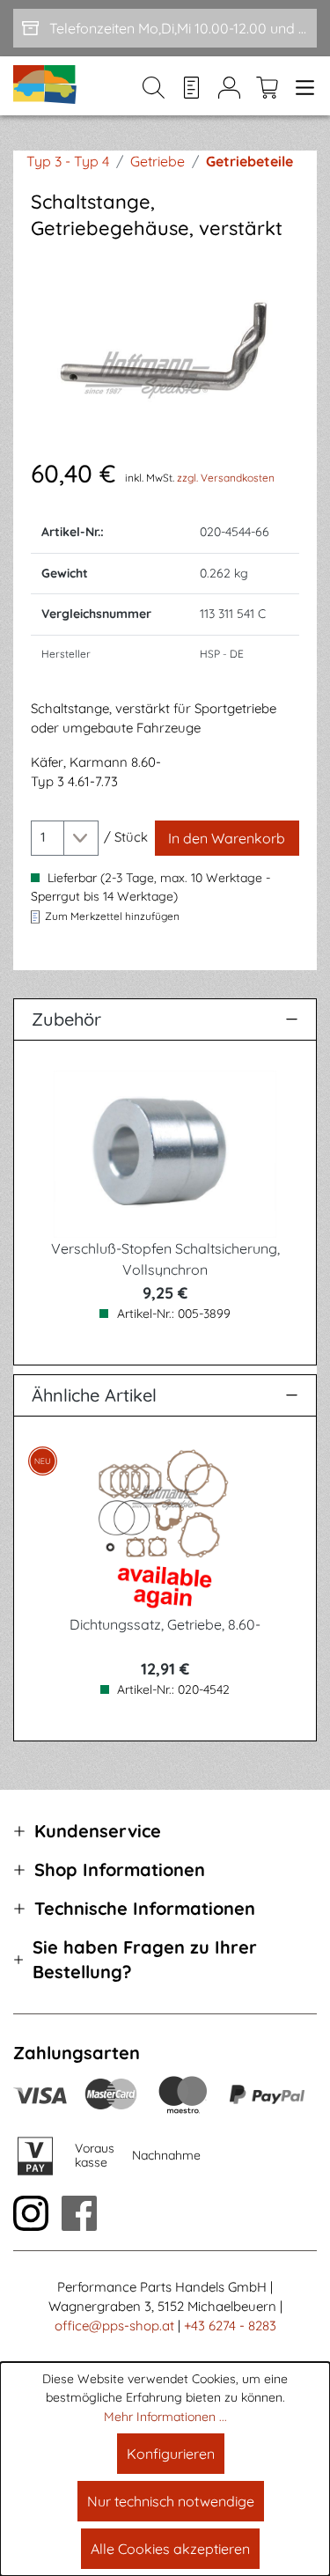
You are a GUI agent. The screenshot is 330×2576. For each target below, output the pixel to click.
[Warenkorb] (267, 86)
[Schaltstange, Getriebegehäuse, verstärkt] (165, 348)
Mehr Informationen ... (165, 2417)
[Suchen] (154, 86)
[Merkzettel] (191, 86)
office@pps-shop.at (114, 2326)
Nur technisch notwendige (171, 2501)
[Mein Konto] (229, 86)
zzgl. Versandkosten (226, 478)
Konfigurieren (171, 2454)
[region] (165, 348)
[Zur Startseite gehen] (46, 86)
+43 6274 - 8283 (230, 2326)
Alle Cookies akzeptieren (170, 2549)
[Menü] (301, 86)
